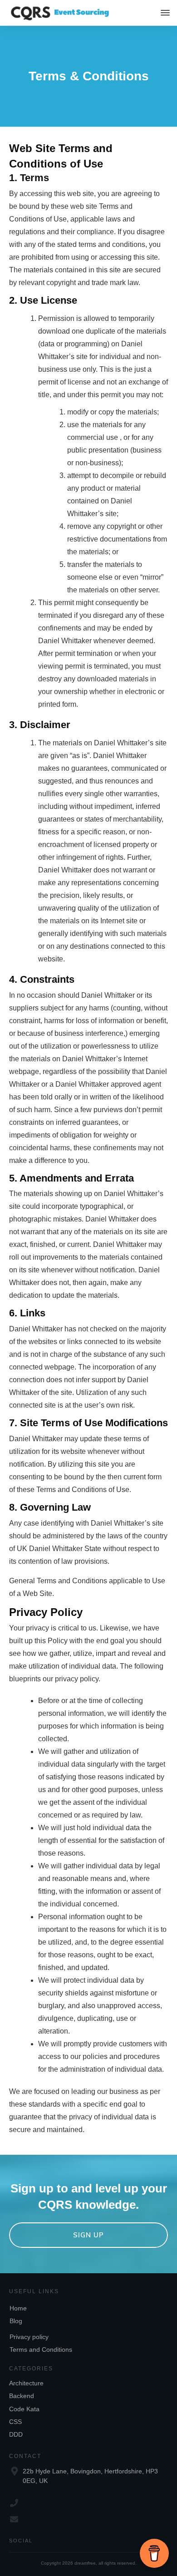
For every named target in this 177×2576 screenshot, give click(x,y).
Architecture (26, 2383)
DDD (16, 2434)
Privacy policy (29, 2337)
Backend (22, 2396)
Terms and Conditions (41, 2349)
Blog (16, 2321)
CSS (15, 2422)
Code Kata (24, 2409)
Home (18, 2308)
